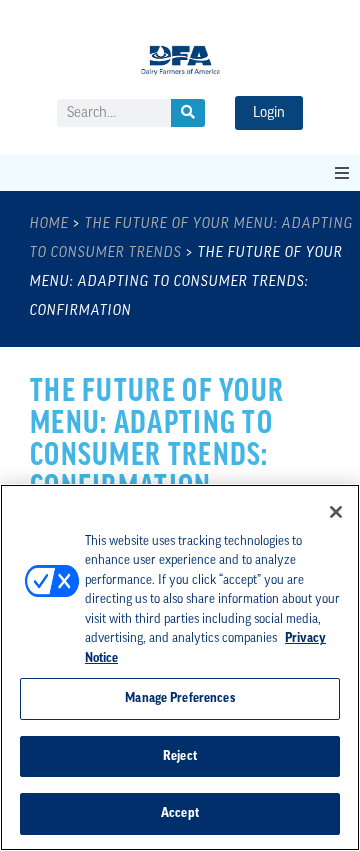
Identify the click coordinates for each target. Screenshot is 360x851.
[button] (342, 173)
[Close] (336, 512)
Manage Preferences (179, 698)
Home (49, 224)
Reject (180, 756)
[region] (180, 667)
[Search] (188, 113)
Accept (180, 813)
